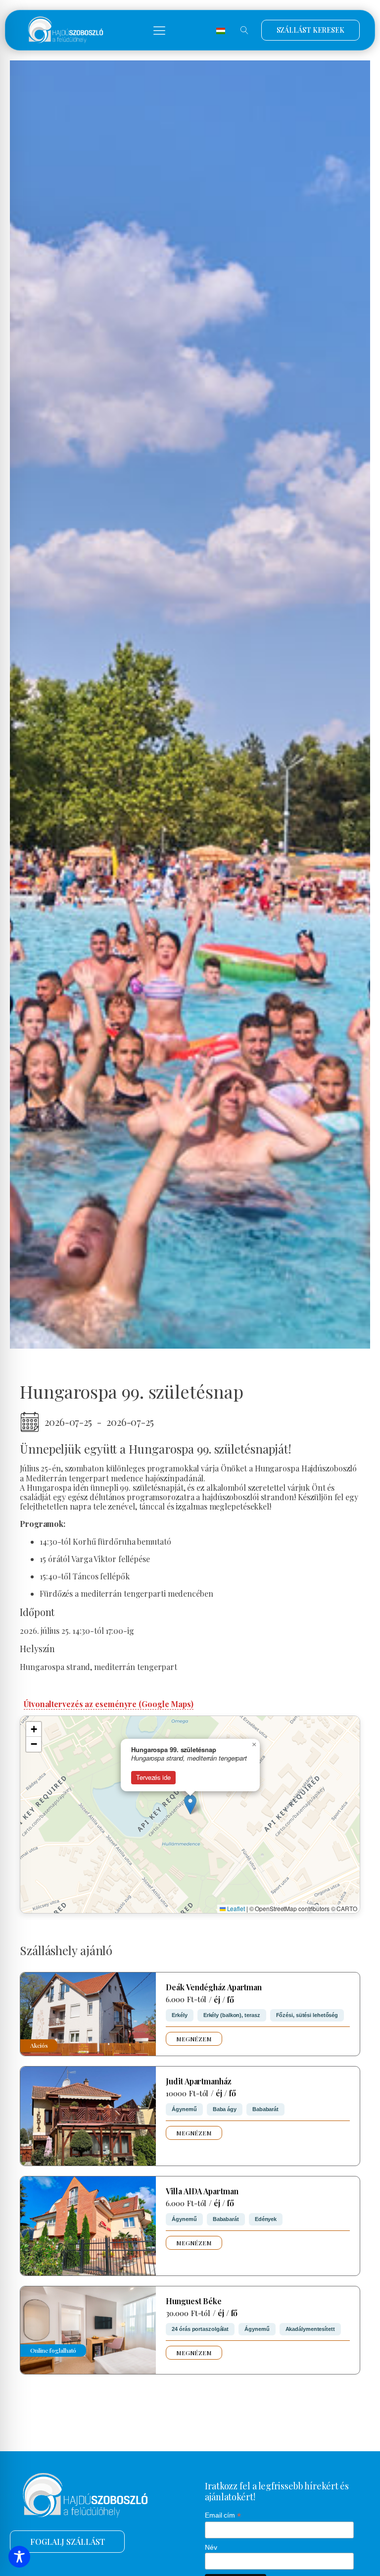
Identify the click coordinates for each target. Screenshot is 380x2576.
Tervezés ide (153, 1777)
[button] (159, 30)
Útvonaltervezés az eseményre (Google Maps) (109, 1704)
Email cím (223, 2515)
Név (211, 2547)
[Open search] (244, 30)
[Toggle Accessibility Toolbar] (19, 2557)
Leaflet (235, 1908)
